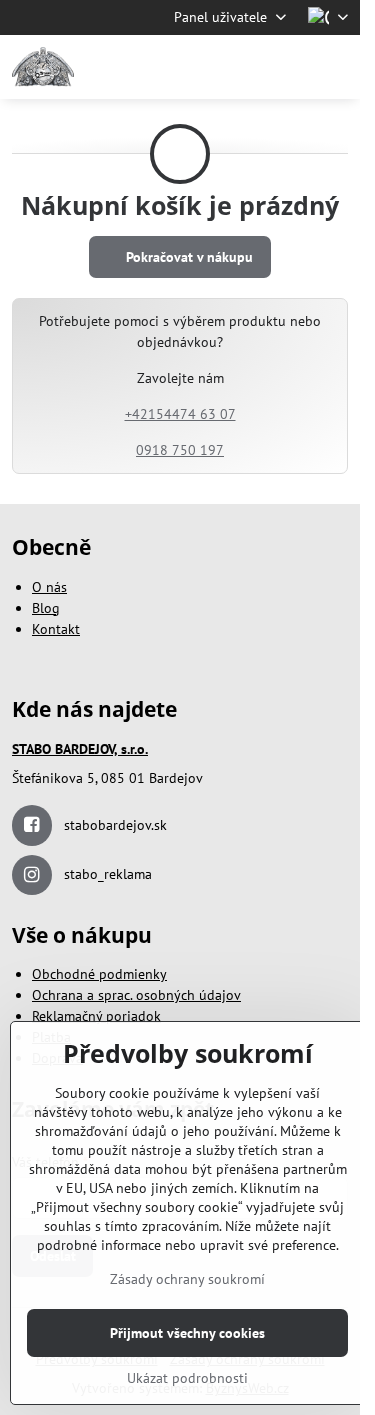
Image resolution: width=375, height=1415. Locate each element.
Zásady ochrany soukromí (187, 1279)
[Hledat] (240, 67)
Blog (46, 608)
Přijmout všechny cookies (187, 1333)
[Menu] (336, 67)
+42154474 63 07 (180, 414)
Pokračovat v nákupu (187, 257)
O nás (49, 587)
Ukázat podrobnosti (187, 1378)
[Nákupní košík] (288, 67)
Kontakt (56, 629)
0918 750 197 (180, 450)
